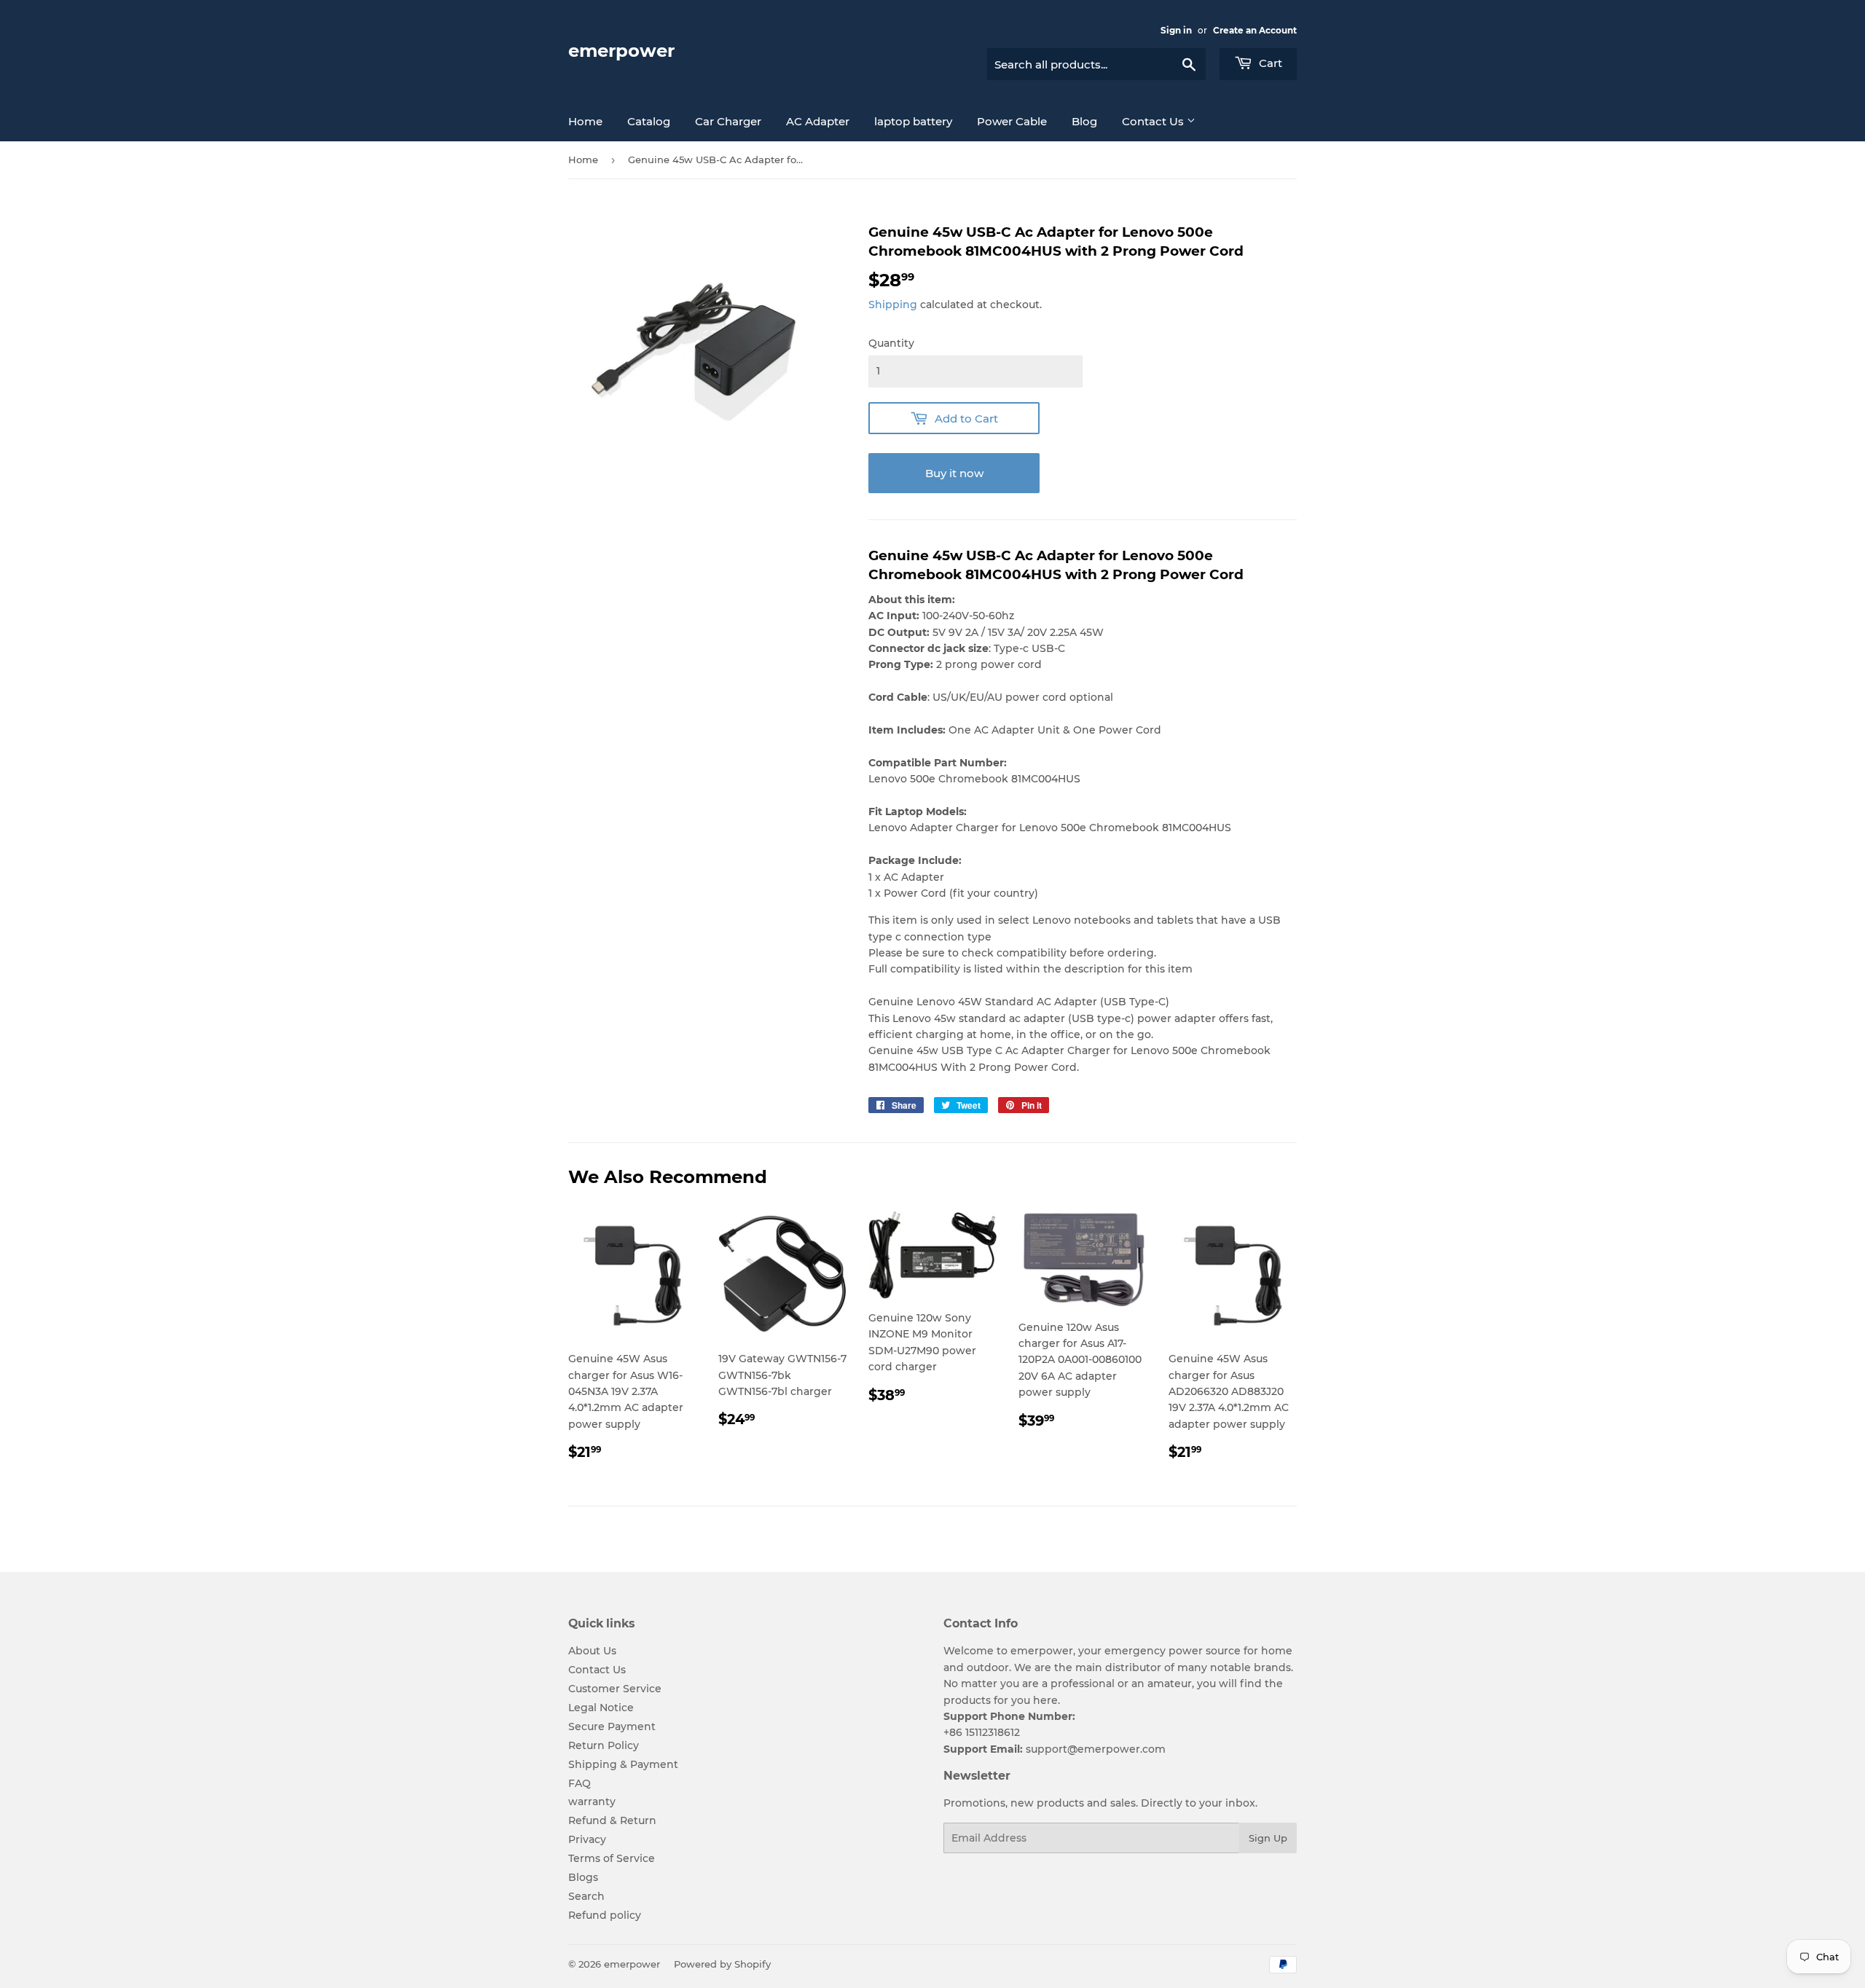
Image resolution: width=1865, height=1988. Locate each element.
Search (586, 1896)
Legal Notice (601, 1708)
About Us (592, 1651)
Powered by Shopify (722, 1964)
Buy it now (954, 473)
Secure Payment (612, 1726)
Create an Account (1255, 30)
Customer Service (615, 1689)
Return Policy (604, 1745)
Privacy (587, 1839)
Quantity (891, 343)
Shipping (893, 305)
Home (585, 121)
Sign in (1176, 30)
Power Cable (1012, 121)
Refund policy (605, 1915)
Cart (1269, 63)
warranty (592, 1802)
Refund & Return (612, 1820)
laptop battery (913, 121)
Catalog (649, 121)
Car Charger (728, 121)
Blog (1084, 121)
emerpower (621, 51)
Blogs (583, 1877)
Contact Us (1154, 121)
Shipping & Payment (623, 1764)
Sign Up (1268, 1838)
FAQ (580, 1783)
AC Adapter (818, 121)
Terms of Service (612, 1858)
